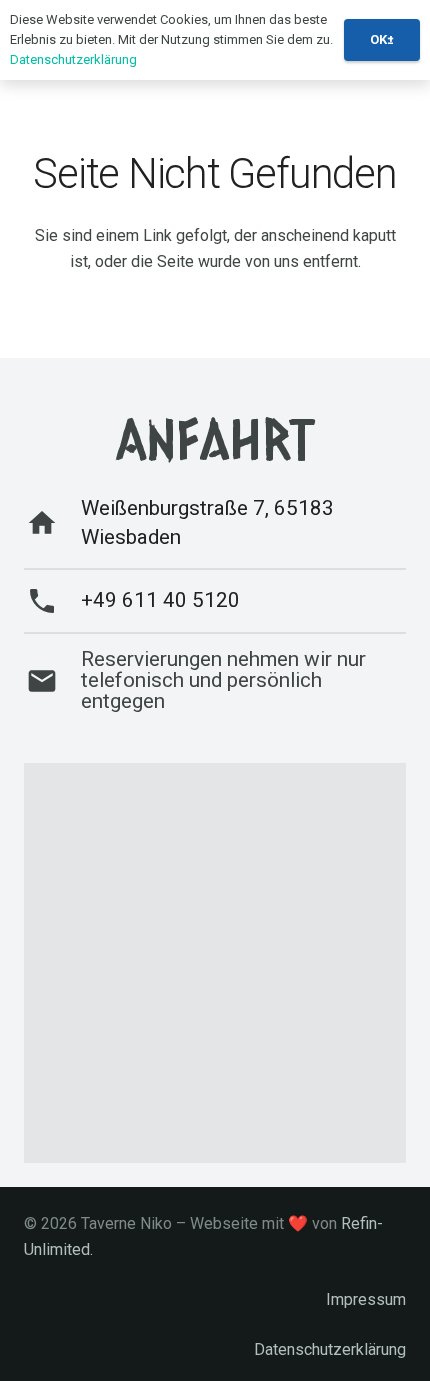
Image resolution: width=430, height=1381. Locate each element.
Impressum (366, 1299)
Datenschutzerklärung (330, 1349)
